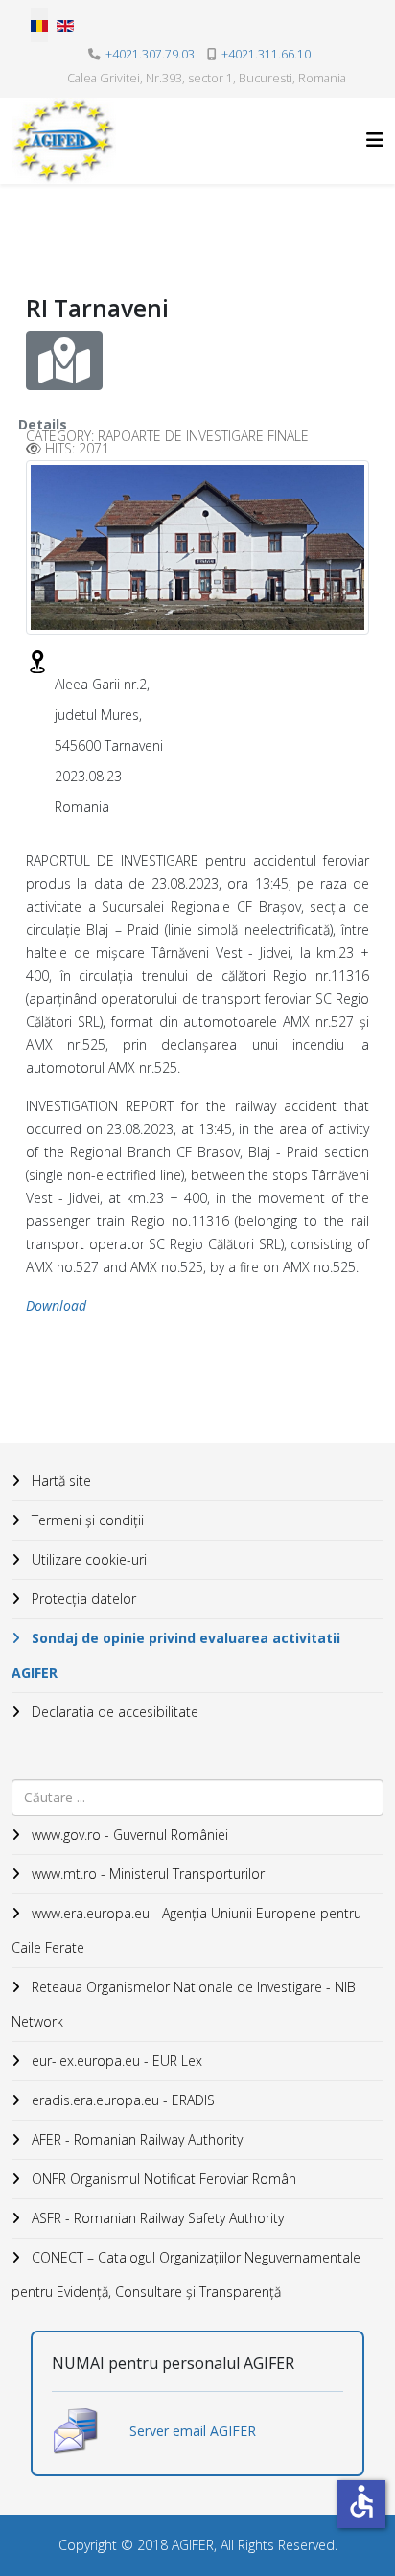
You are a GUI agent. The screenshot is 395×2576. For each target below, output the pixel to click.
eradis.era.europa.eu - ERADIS (121, 2100)
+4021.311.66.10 (266, 54)
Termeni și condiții (86, 1520)
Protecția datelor (82, 1599)
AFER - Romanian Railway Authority (135, 2139)
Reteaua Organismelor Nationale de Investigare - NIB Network (184, 2004)
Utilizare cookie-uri (87, 1559)
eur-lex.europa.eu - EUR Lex (115, 2061)
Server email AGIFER (193, 2431)
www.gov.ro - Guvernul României (128, 1834)
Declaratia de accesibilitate (113, 1712)
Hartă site (59, 1481)
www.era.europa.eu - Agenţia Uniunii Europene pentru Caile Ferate (186, 1930)
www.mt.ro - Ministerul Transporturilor (146, 1874)
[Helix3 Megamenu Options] (375, 139)
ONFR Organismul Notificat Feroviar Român (162, 2179)
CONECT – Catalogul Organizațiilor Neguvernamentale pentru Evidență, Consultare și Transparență (186, 2274)
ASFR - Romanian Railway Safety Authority (156, 2218)
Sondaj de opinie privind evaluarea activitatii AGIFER (176, 1655)
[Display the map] (64, 360)
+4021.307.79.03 (150, 54)
